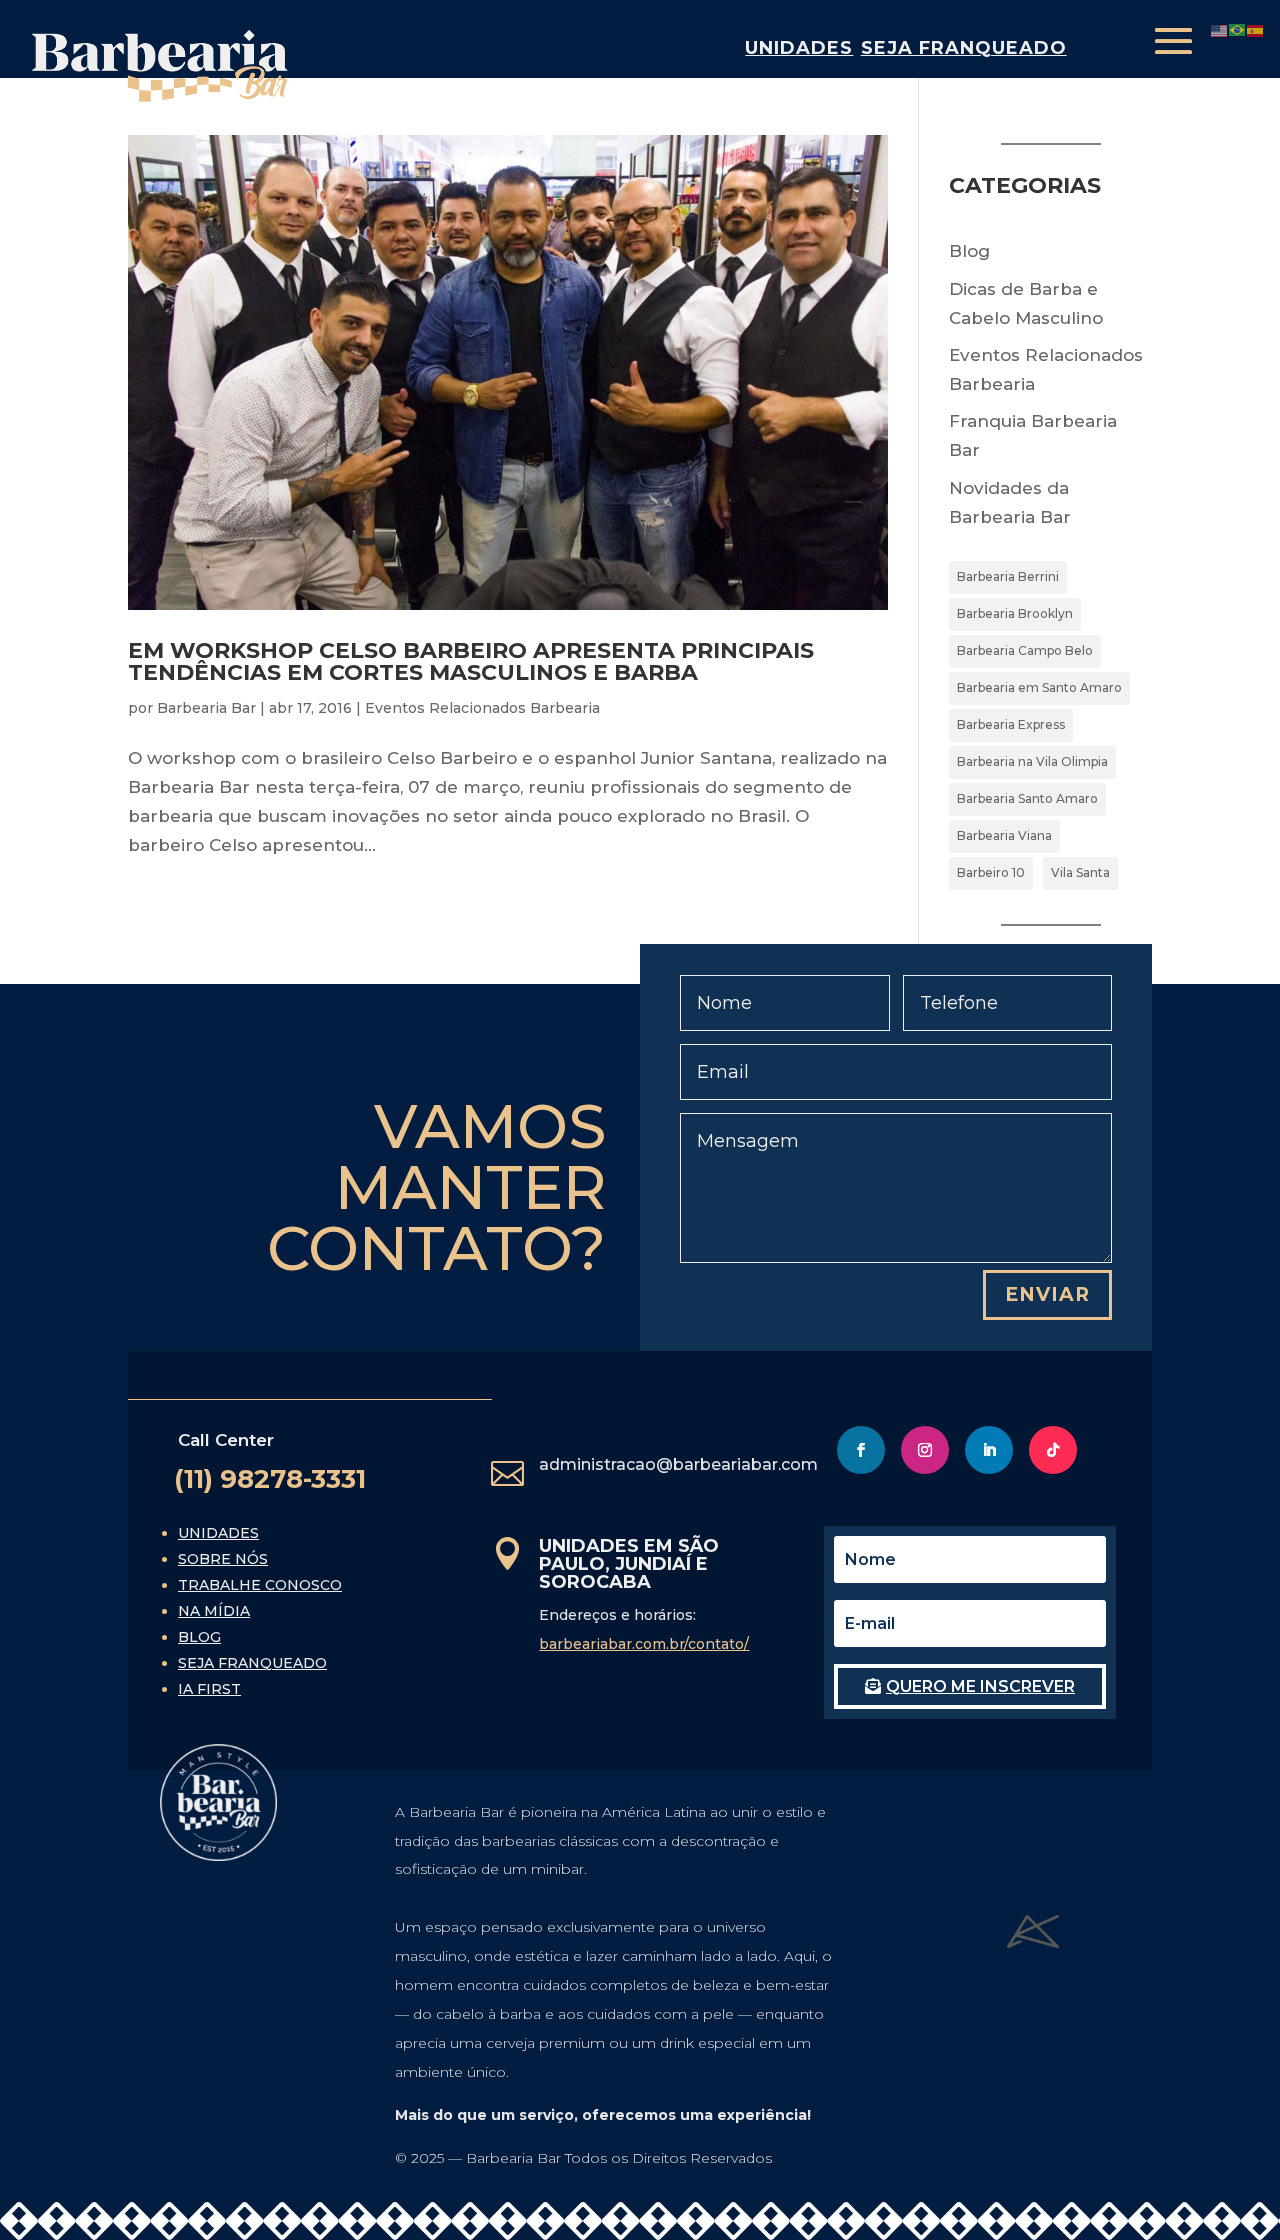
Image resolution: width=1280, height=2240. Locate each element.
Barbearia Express (1011, 724)
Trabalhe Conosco (260, 1585)
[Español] (1256, 29)
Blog (969, 251)
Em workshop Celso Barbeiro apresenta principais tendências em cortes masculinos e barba (471, 661)
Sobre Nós (223, 1559)
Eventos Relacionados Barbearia (482, 708)
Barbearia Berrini (1008, 576)
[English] (1220, 29)
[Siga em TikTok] (1053, 1450)
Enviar (1047, 1294)
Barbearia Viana (1004, 835)
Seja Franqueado (252, 1663)
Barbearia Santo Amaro (1027, 798)
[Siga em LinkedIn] (989, 1450)
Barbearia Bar (206, 708)
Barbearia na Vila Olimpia (1032, 761)
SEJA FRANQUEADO (964, 48)
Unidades (799, 48)
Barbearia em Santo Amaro (1039, 687)
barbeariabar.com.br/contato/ (644, 1644)
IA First (209, 1689)
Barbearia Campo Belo (1025, 650)
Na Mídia (214, 1611)
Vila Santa (1080, 872)
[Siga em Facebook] (861, 1450)
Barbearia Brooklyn (1015, 613)
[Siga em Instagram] (925, 1450)
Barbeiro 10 (991, 872)
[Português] (1238, 29)
